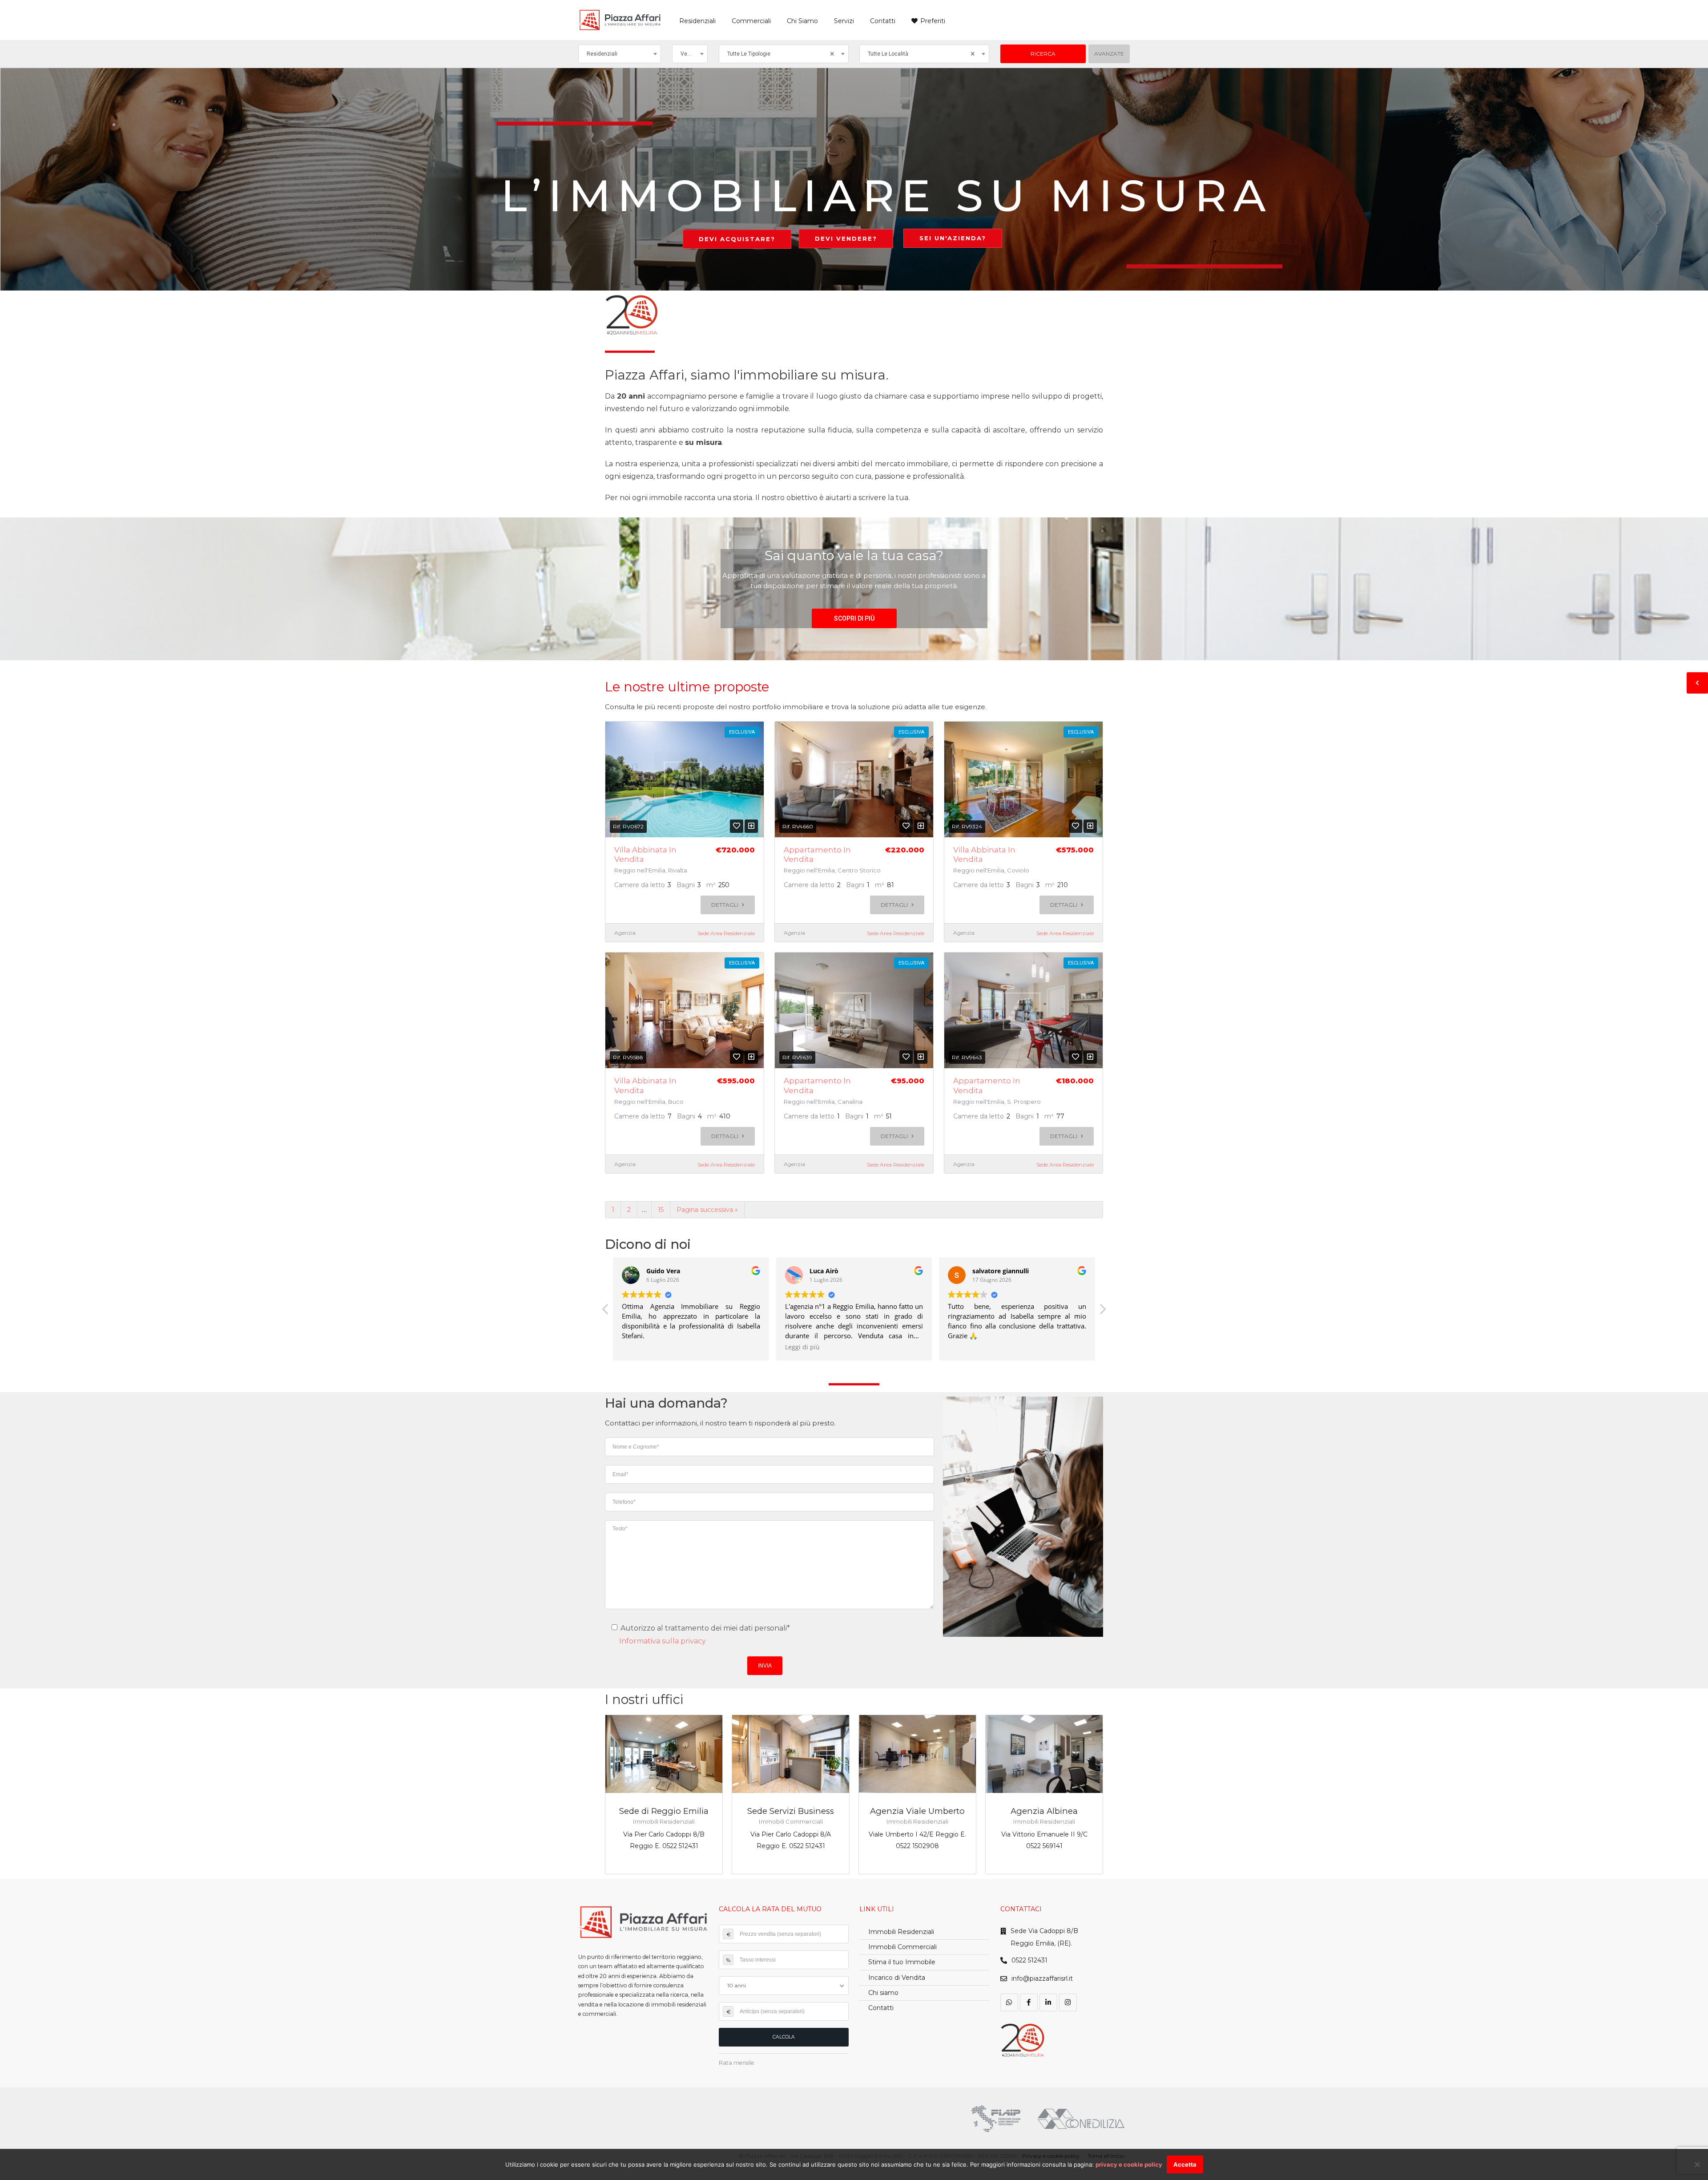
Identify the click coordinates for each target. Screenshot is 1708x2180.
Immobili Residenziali (901, 1932)
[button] (854, 618)
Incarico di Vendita (897, 1978)
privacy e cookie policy (1129, 2164)
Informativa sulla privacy (663, 1641)
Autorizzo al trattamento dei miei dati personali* (704, 1628)
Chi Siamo (802, 21)
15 (661, 1210)
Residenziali (697, 21)
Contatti (883, 21)
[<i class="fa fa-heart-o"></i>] (737, 826)
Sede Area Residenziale (726, 933)
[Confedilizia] (1081, 2119)
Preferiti (933, 21)
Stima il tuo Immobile (902, 1962)
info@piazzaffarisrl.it (1042, 1978)
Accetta (1185, 2164)
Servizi (844, 21)
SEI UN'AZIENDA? (953, 238)
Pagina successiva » (707, 1210)
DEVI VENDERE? (846, 238)
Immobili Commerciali (902, 1947)
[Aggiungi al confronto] (751, 826)
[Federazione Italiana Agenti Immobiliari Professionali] (997, 2119)
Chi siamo (883, 1993)
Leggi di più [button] (639, 1347)
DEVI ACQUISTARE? (737, 239)
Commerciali (751, 21)
